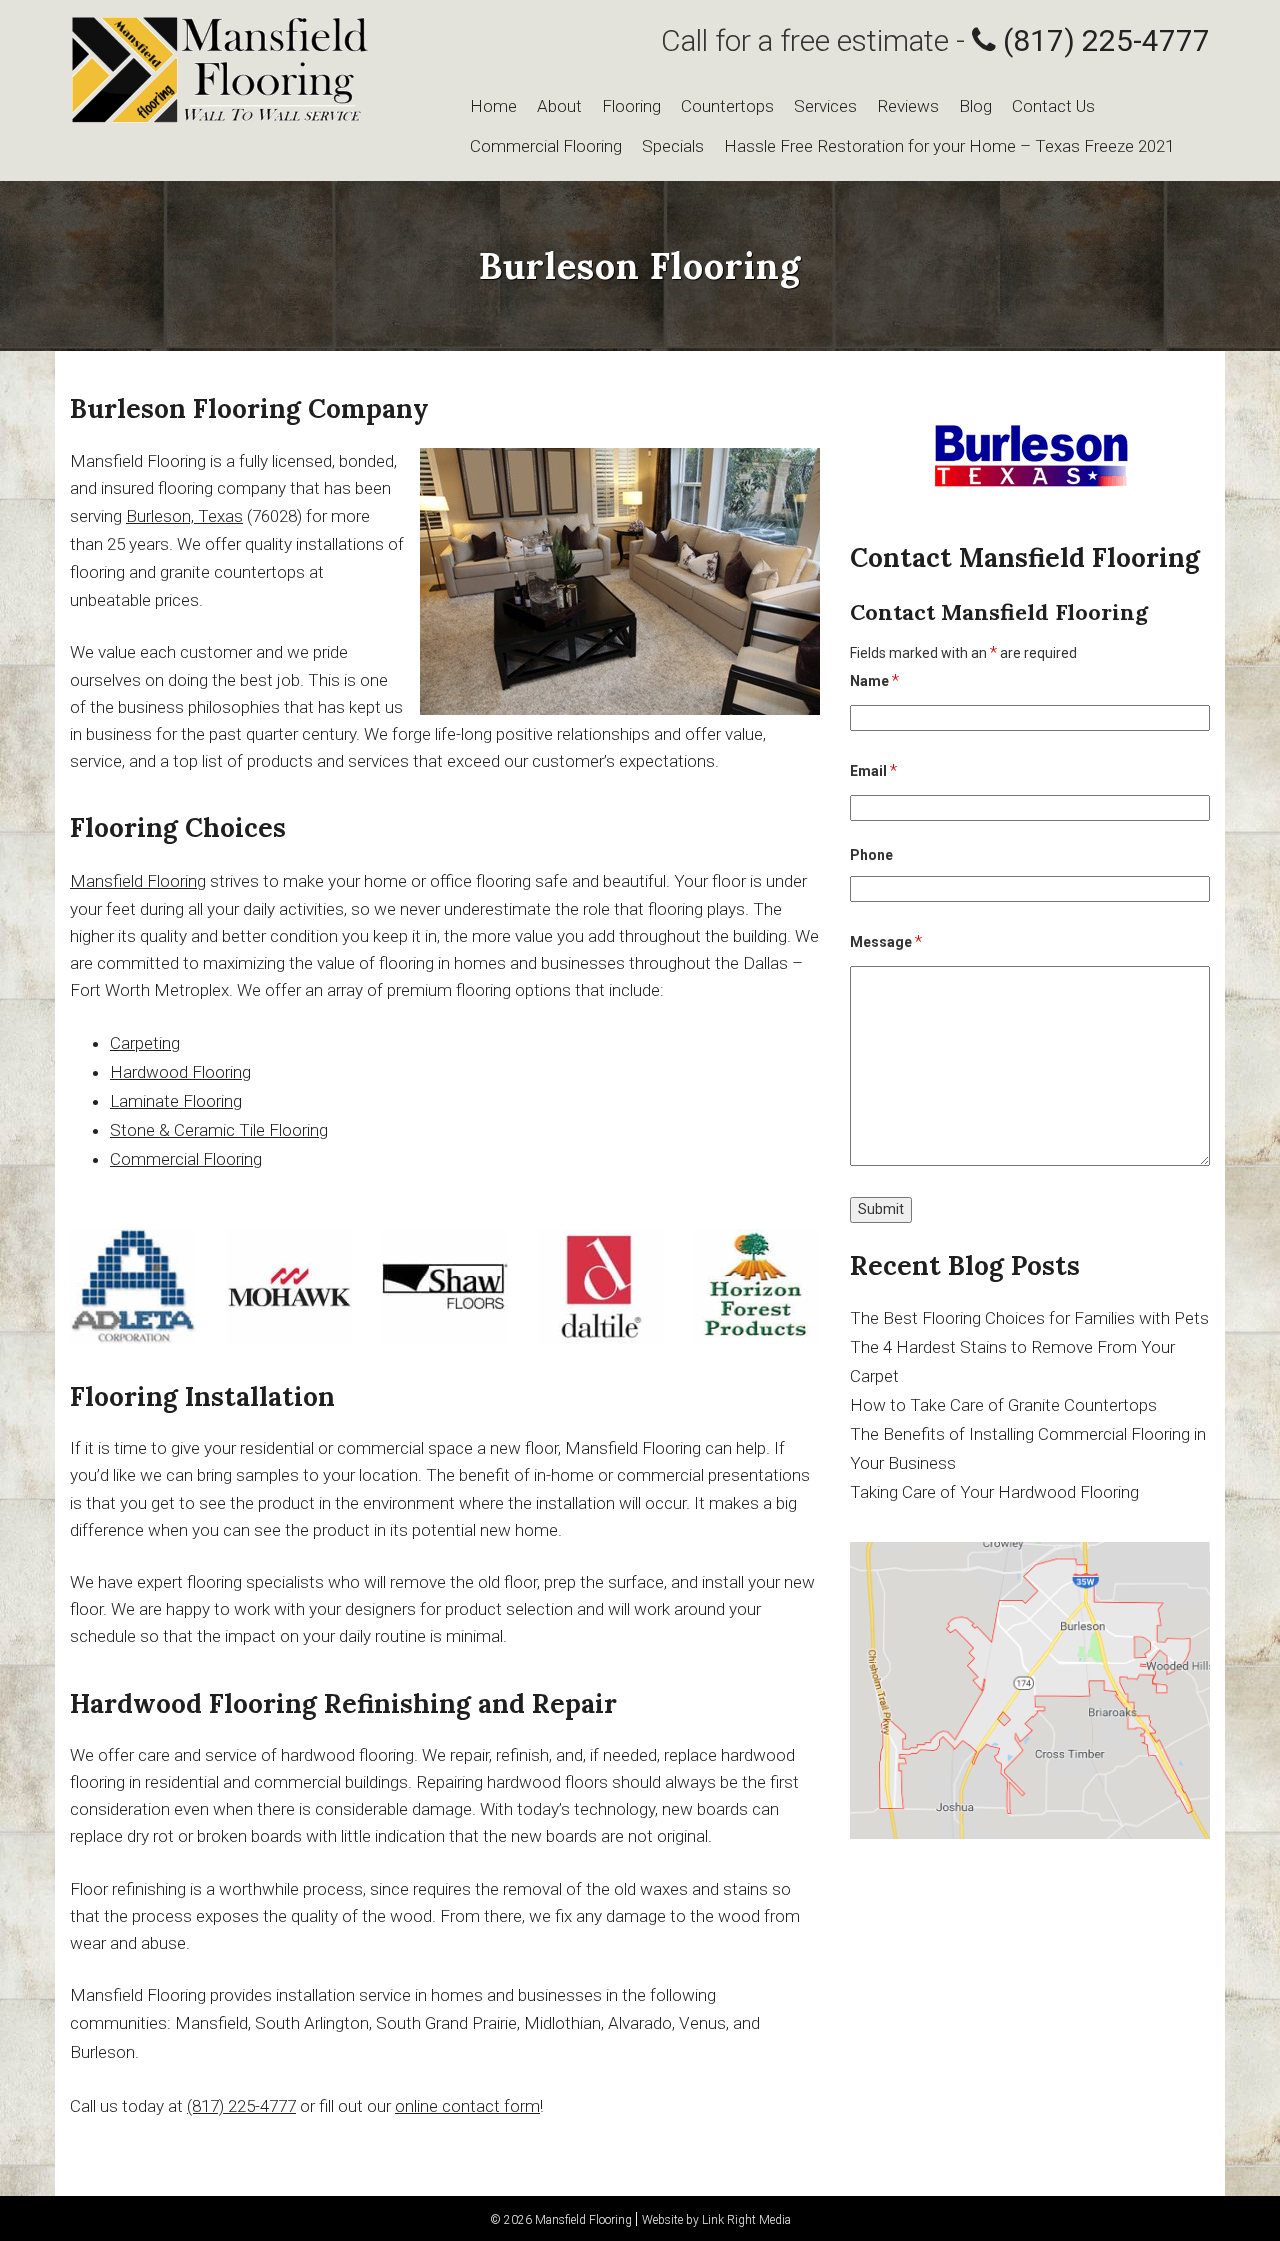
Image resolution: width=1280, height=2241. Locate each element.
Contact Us (1053, 106)
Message (886, 941)
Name (874, 680)
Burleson (102, 2052)
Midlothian (562, 2023)
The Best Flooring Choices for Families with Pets (1029, 1318)
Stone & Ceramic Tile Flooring (219, 1130)
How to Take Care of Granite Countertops (1003, 1405)
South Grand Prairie (446, 2023)
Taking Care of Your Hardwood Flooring (994, 1492)
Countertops (727, 106)
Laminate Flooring (176, 1101)
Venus (702, 2023)
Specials (673, 146)
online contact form (467, 2106)
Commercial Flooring (546, 146)
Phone (871, 855)
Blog (975, 106)
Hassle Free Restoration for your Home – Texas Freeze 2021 (949, 146)
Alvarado (640, 2023)
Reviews (908, 106)
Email (873, 770)
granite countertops (232, 572)
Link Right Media (746, 2220)
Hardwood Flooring (180, 1072)
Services (825, 106)
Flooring (631, 106)
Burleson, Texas (184, 516)
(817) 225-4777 (1103, 40)
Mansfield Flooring (138, 881)
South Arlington (312, 2023)
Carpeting (145, 1043)
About (559, 106)
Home (493, 106)
